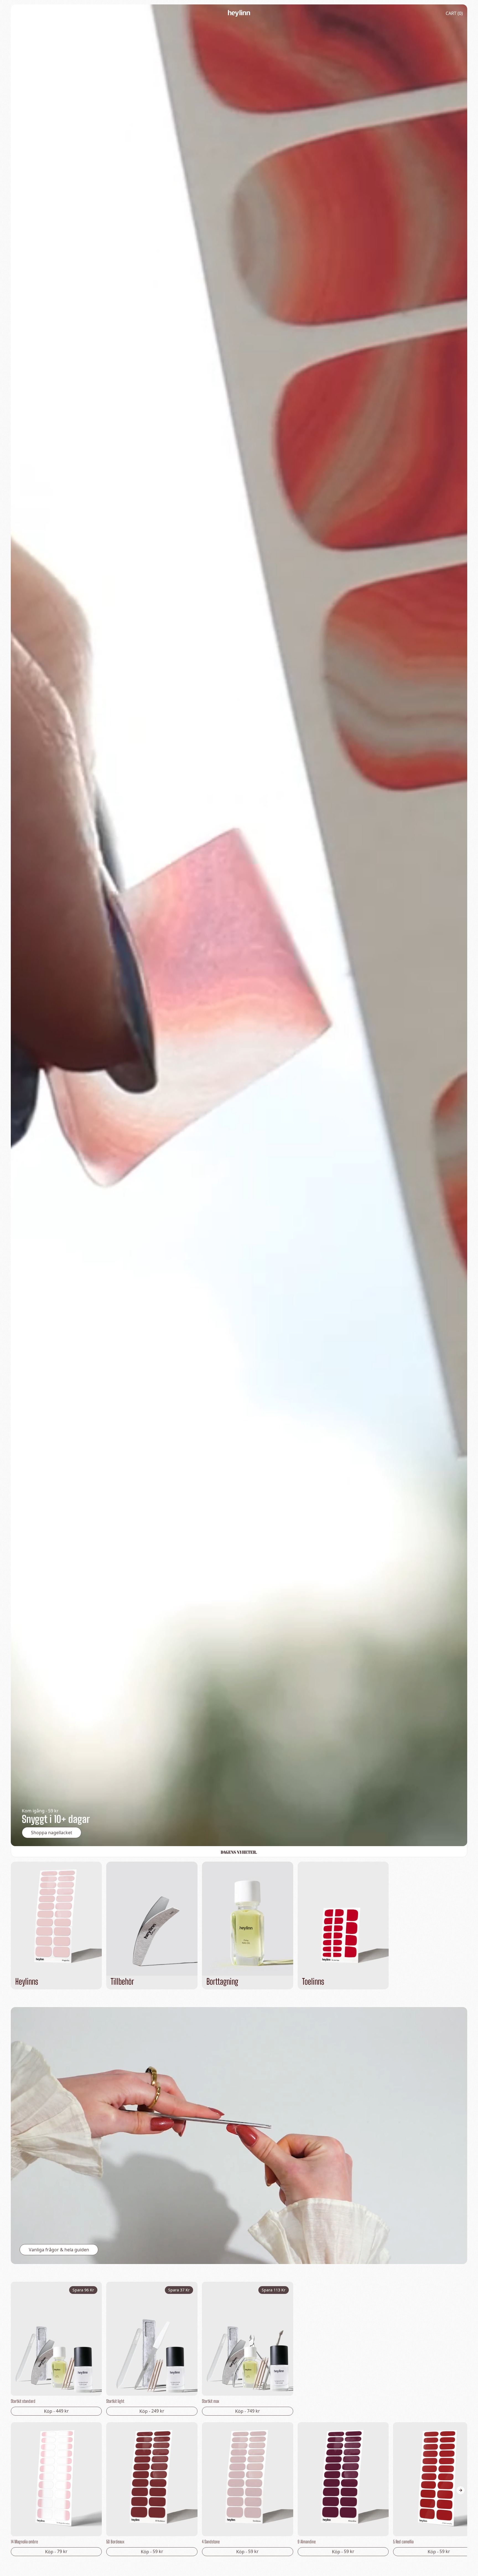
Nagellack (44, 13)
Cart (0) (454, 13)
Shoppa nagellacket (52, 1833)
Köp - (56, 2411)
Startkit (75, 13)
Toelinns (104, 13)
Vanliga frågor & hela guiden (59, 2250)
